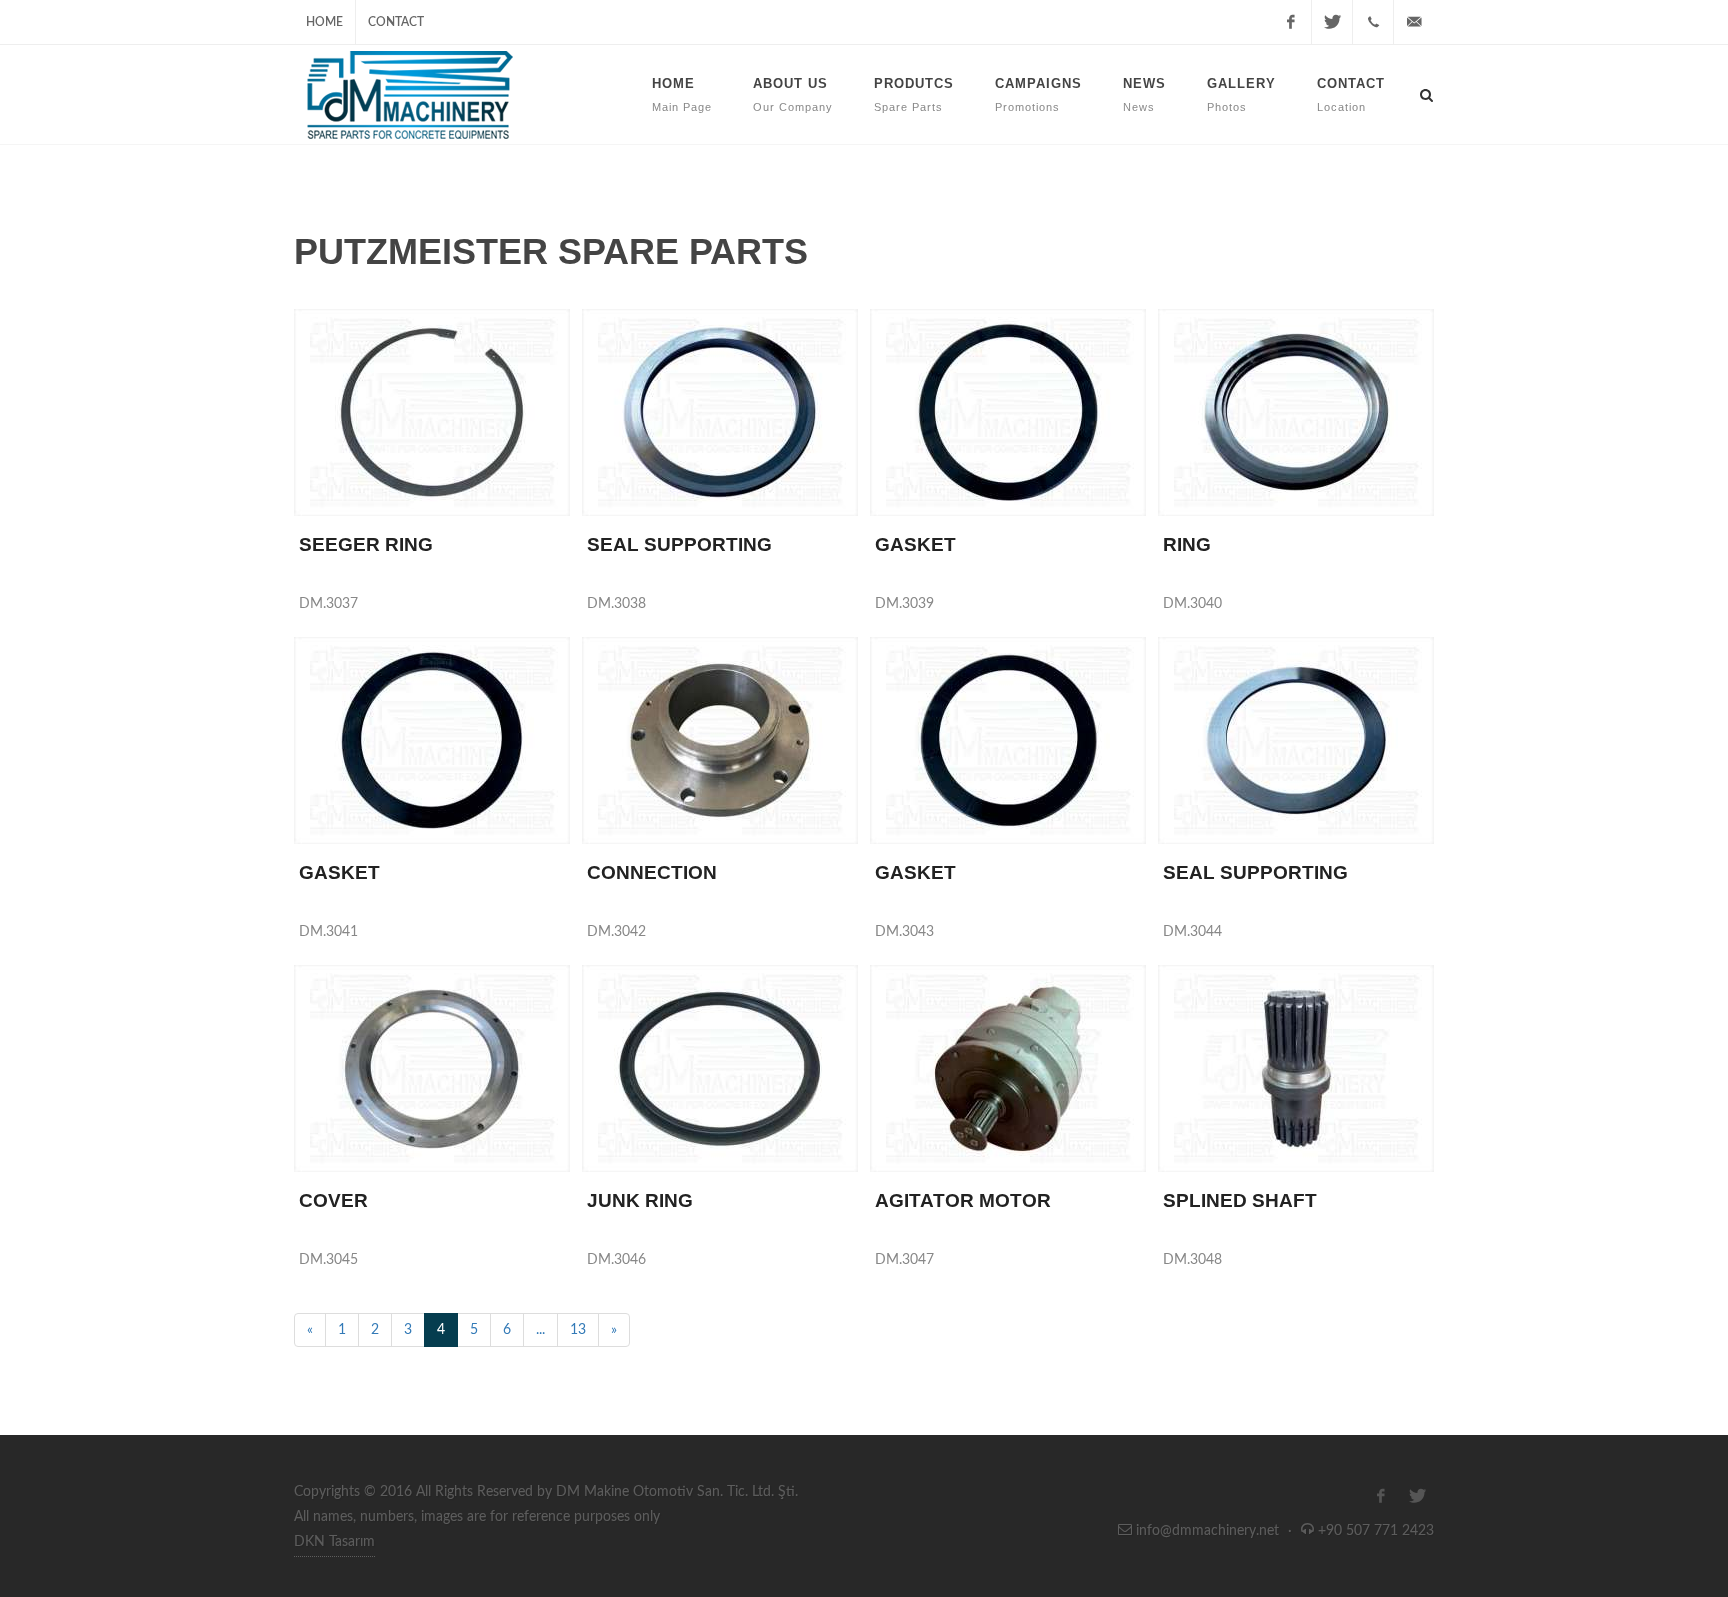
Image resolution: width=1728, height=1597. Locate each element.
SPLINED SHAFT (1240, 1200)
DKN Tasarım (334, 1542)
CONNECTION (652, 872)
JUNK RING (640, 1200)
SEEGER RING (366, 544)
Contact (396, 22)
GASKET (915, 544)
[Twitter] (1332, 22)
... (540, 1330)
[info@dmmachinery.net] (1414, 22)
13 (578, 1330)
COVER (333, 1200)
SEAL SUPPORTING (679, 544)
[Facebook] (1291, 22)
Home (324, 22)
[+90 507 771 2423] (1373, 22)
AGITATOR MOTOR (963, 1200)
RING (1187, 544)
